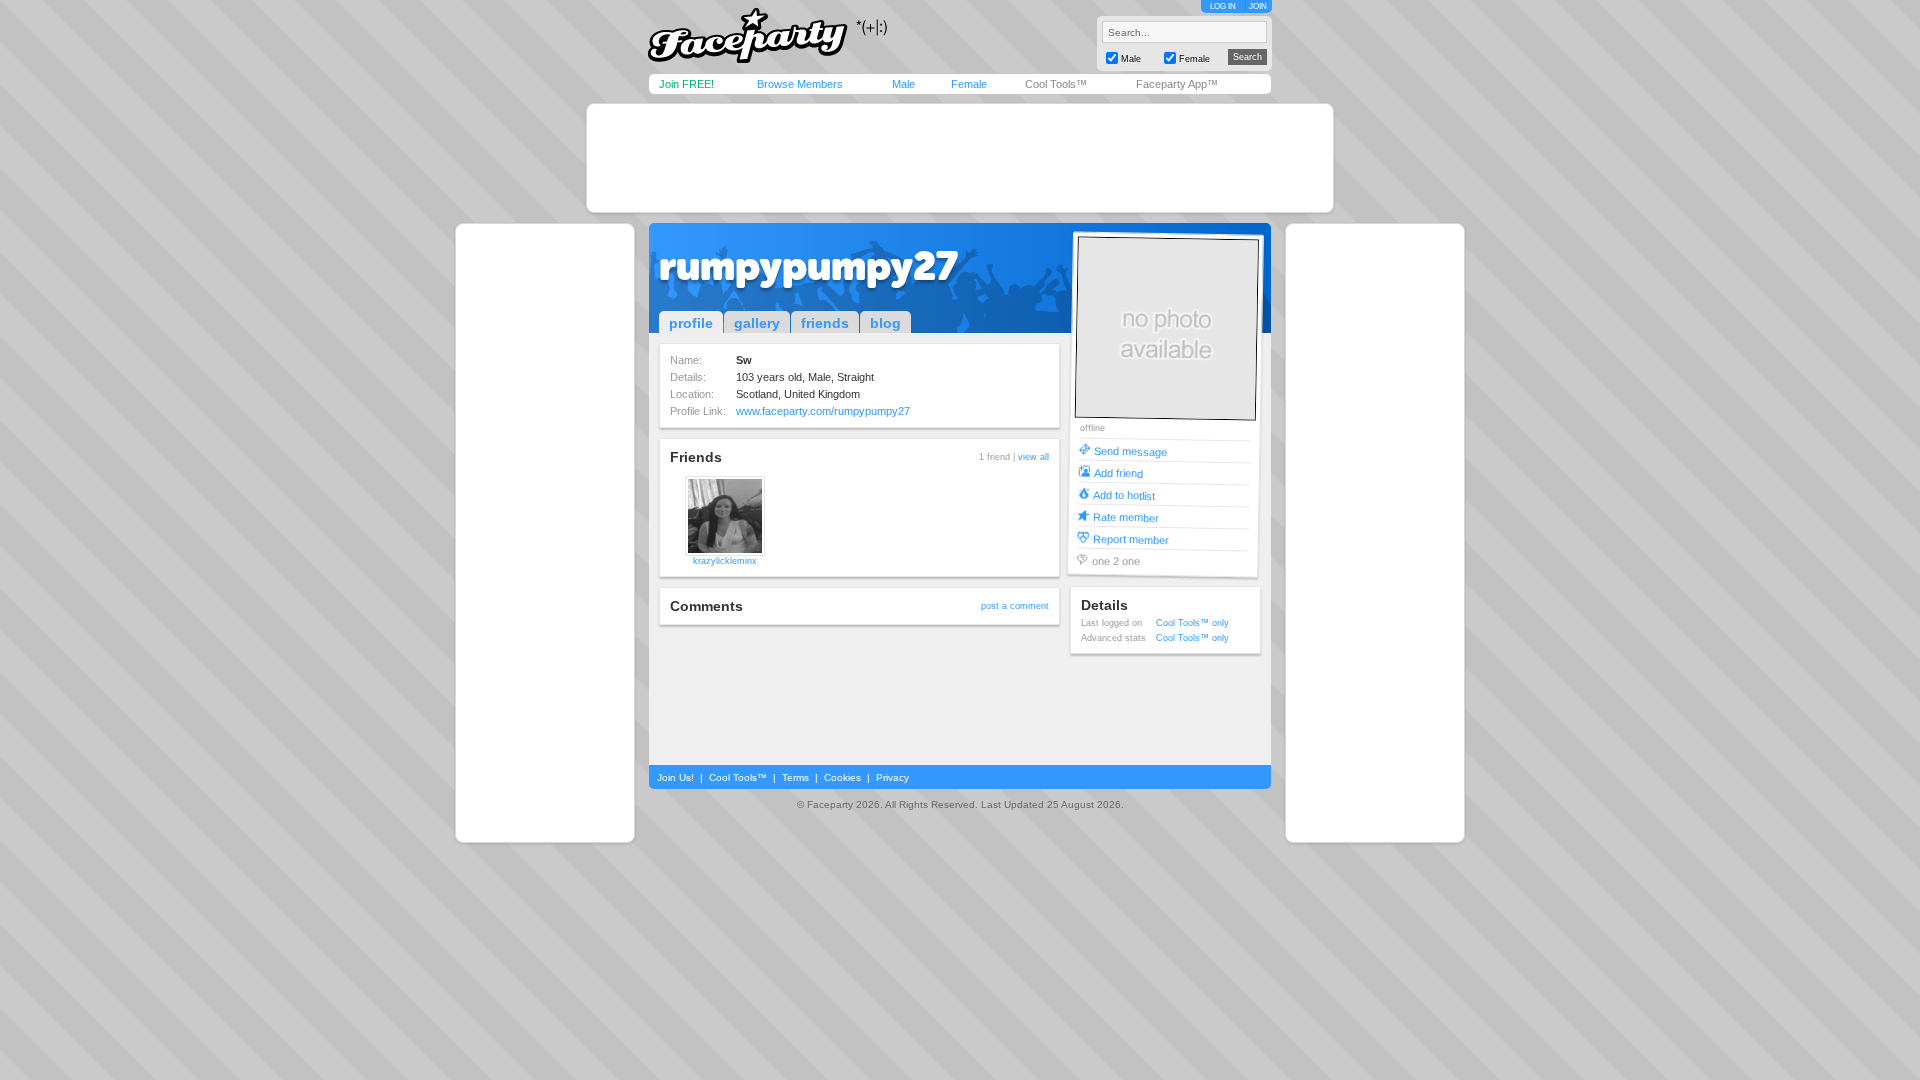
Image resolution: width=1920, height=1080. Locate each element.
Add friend (1118, 472)
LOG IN (1223, 6)
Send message (1130, 450)
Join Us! (675, 777)
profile (691, 323)
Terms (795, 777)
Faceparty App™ (1177, 84)
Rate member (1126, 516)
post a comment (1015, 606)
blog (885, 323)
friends (825, 323)
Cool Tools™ (1056, 84)
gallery (757, 323)
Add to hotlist (1124, 494)
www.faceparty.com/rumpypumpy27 (823, 411)
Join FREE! (686, 84)
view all (1033, 457)
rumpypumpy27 (808, 266)
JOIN (1258, 6)
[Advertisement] (960, 158)
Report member (1131, 538)
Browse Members (800, 84)
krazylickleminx (725, 561)
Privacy (892, 777)
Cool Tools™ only (1192, 623)
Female (969, 84)
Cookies (842, 777)
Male (903, 84)
